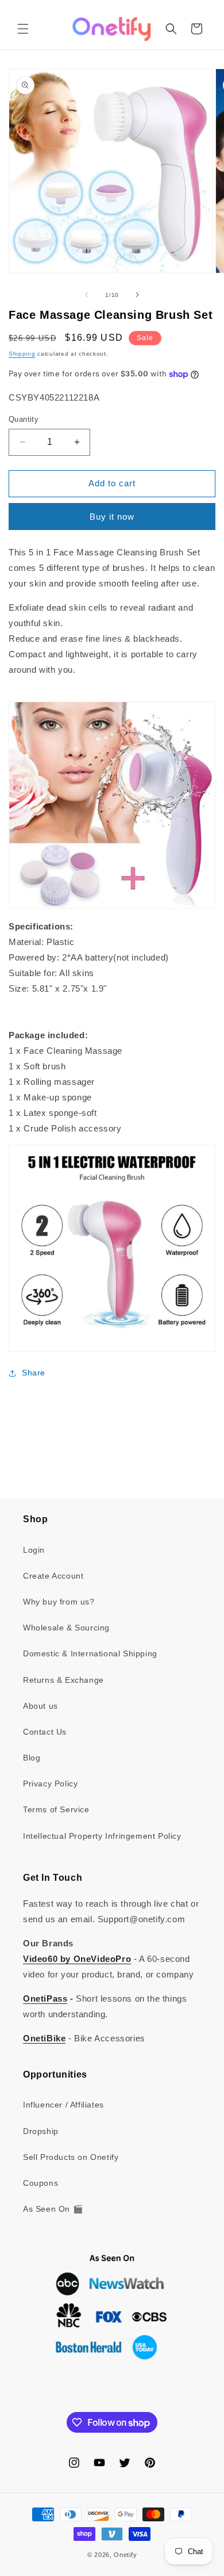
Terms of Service (56, 1809)
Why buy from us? (59, 1602)
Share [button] (34, 1373)
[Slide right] (137, 295)
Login (34, 1550)
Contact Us (45, 1732)
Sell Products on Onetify (71, 2157)
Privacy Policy (50, 1784)
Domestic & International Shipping (90, 1653)
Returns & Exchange (63, 1680)
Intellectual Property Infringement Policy (102, 1836)
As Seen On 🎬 (53, 2209)
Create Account (53, 1576)
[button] (23, 29)
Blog (32, 1758)
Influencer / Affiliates (63, 2105)
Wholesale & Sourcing (66, 1628)
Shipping (22, 354)
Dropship (41, 2131)
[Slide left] (87, 295)
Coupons (40, 2183)
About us (40, 1706)
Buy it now (112, 517)
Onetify (125, 2555)
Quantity (24, 419)
